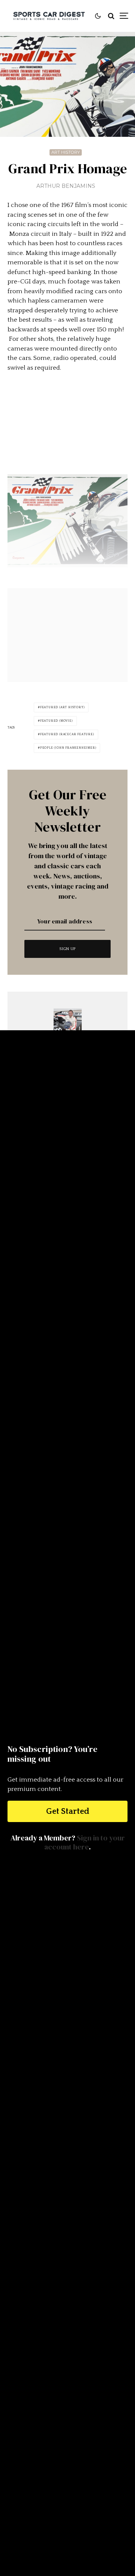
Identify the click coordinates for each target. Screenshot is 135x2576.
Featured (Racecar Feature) (67, 734)
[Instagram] (74, 2464)
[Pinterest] (89, 2464)
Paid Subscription (67, 2495)
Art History (66, 152)
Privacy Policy (67, 2514)
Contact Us (68, 2486)
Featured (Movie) (56, 721)
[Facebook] (59, 2464)
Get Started (68, 1811)
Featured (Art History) (62, 707)
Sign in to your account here (85, 1842)
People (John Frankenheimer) (68, 748)
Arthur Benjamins (66, 186)
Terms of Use (68, 2505)
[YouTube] (104, 2464)
